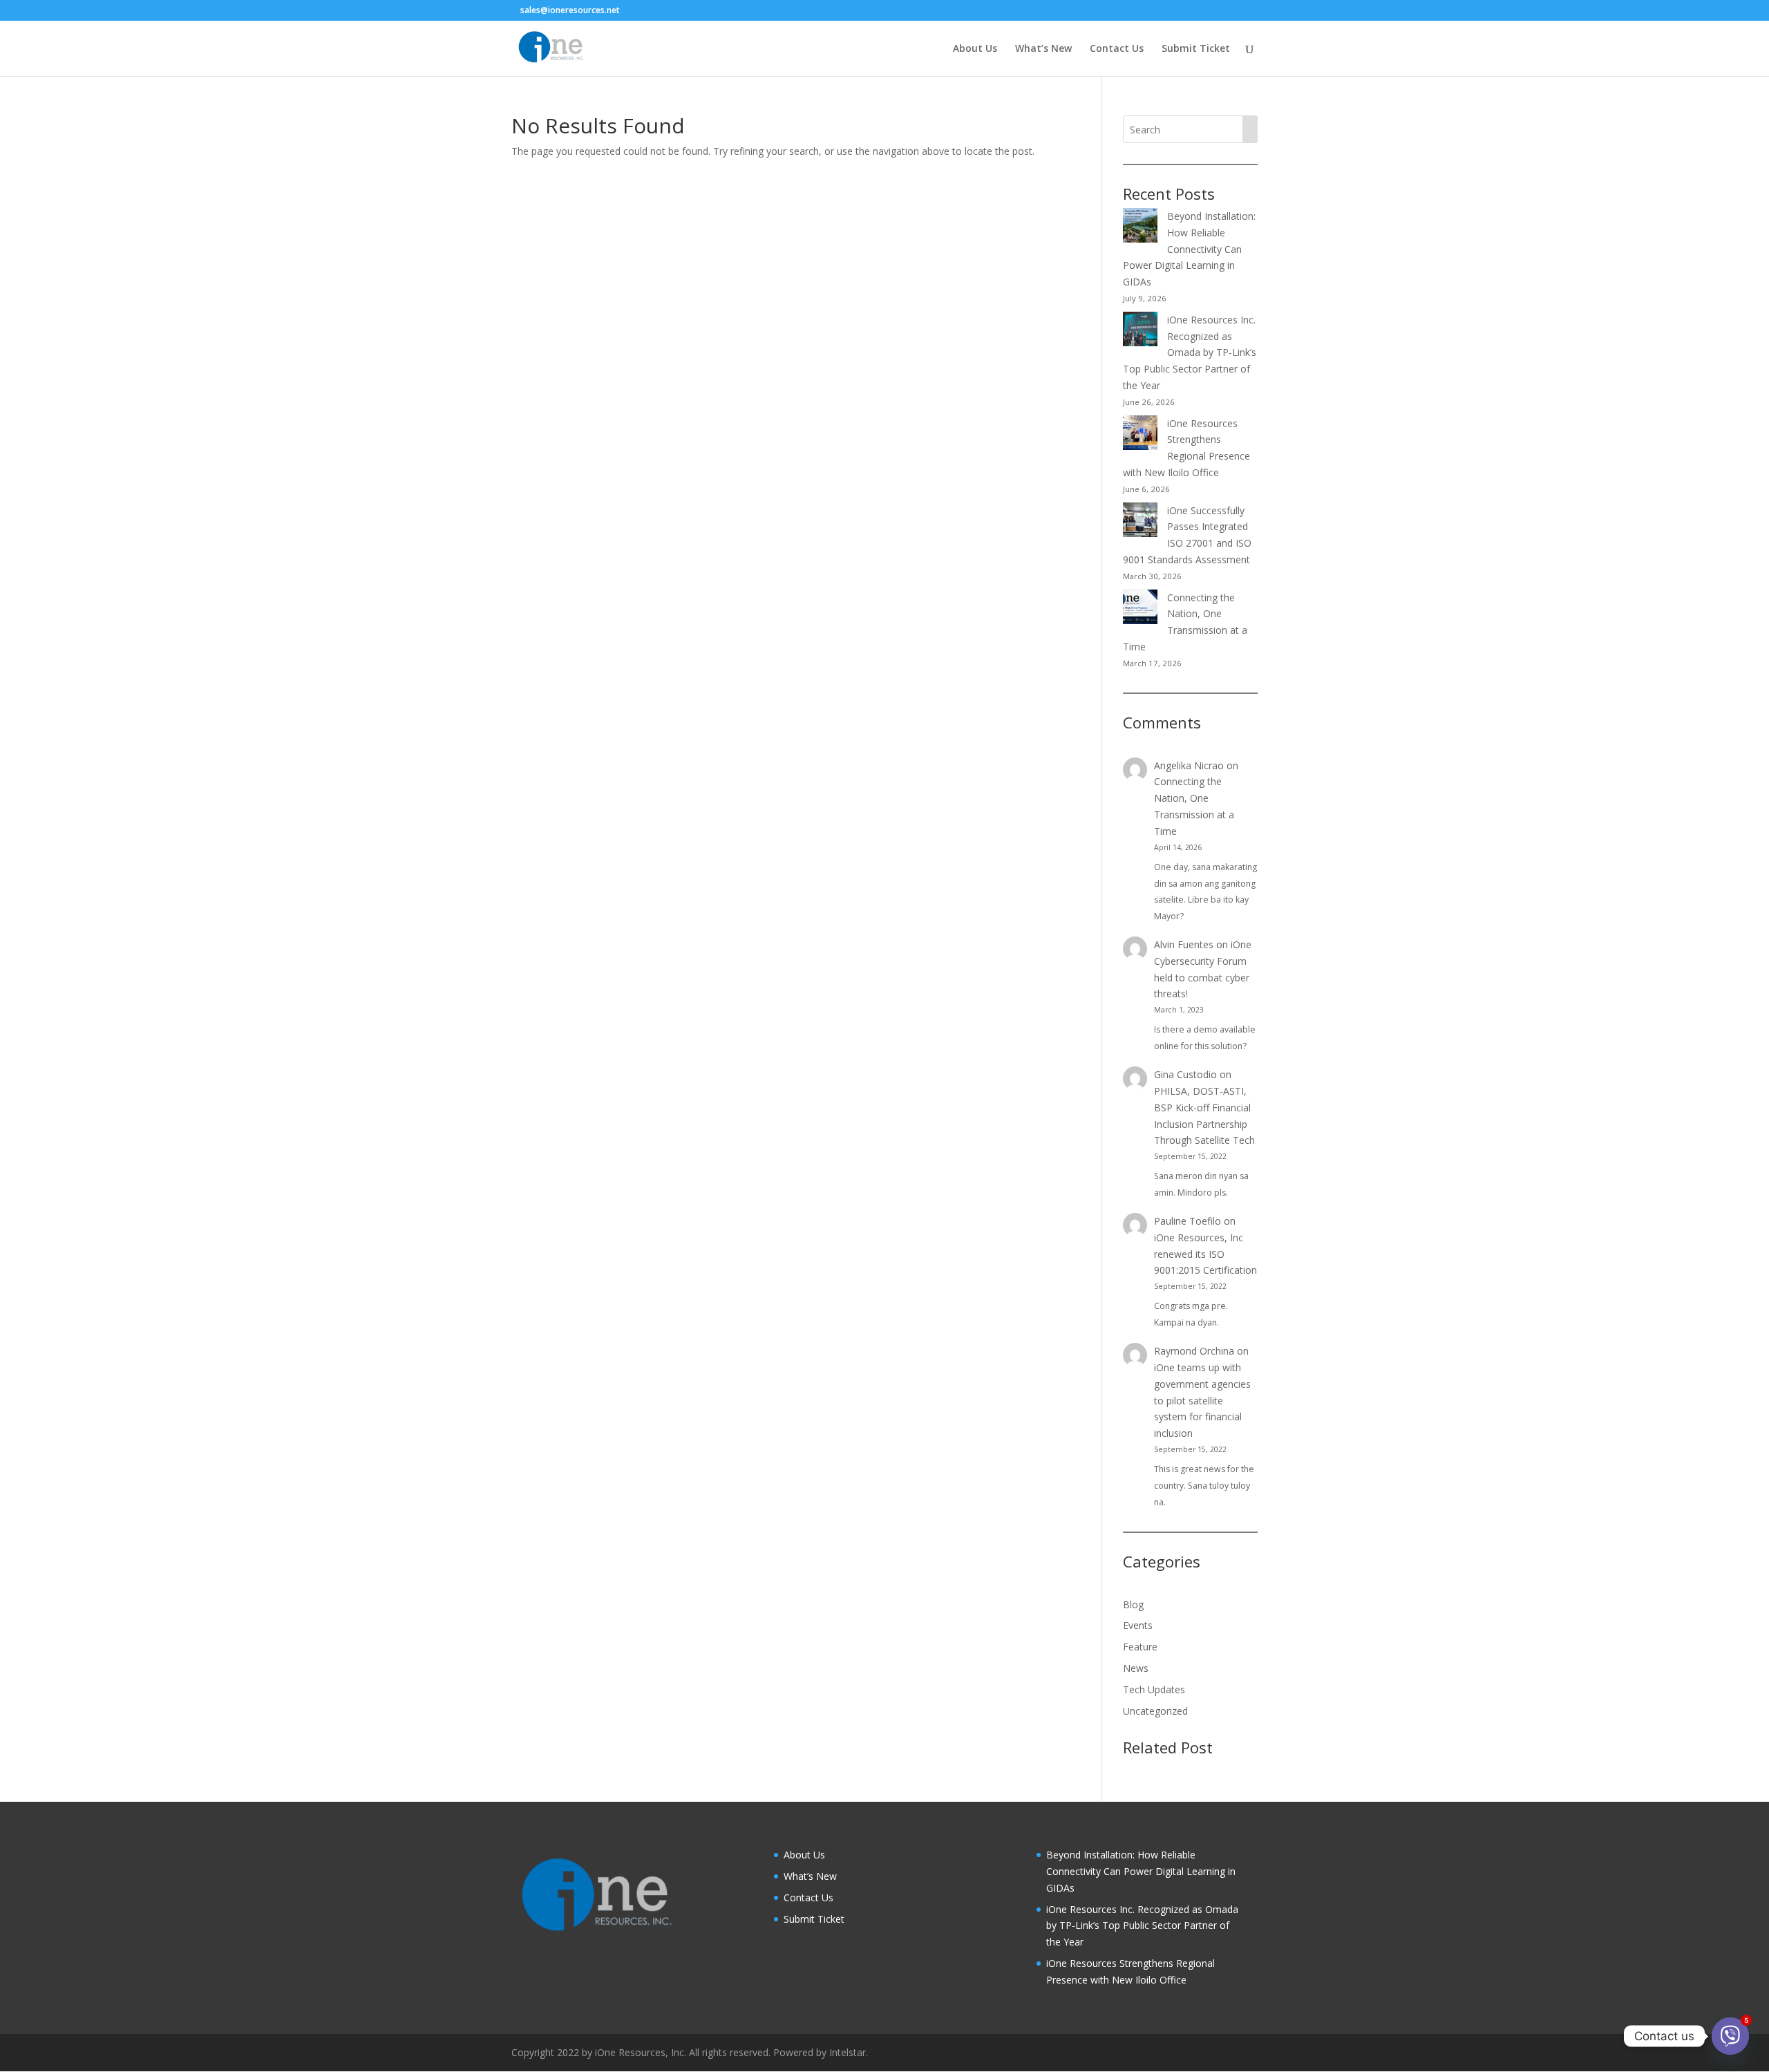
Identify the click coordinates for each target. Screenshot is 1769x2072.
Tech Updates (1154, 1689)
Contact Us (1117, 49)
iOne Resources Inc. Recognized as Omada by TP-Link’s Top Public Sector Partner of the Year (1190, 352)
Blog (1133, 1604)
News (1136, 1668)
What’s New (1043, 49)
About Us (975, 49)
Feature (1140, 1647)
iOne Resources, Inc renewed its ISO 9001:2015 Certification (1205, 1254)
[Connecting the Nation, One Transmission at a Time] (1140, 609)
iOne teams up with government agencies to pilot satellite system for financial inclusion (1202, 1400)
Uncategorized (1155, 1711)
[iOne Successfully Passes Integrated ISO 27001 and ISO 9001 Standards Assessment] (1140, 522)
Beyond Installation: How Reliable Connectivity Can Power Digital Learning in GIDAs (1189, 249)
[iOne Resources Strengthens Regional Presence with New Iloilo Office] (1140, 435)
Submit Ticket (1196, 49)
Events (1138, 1625)
